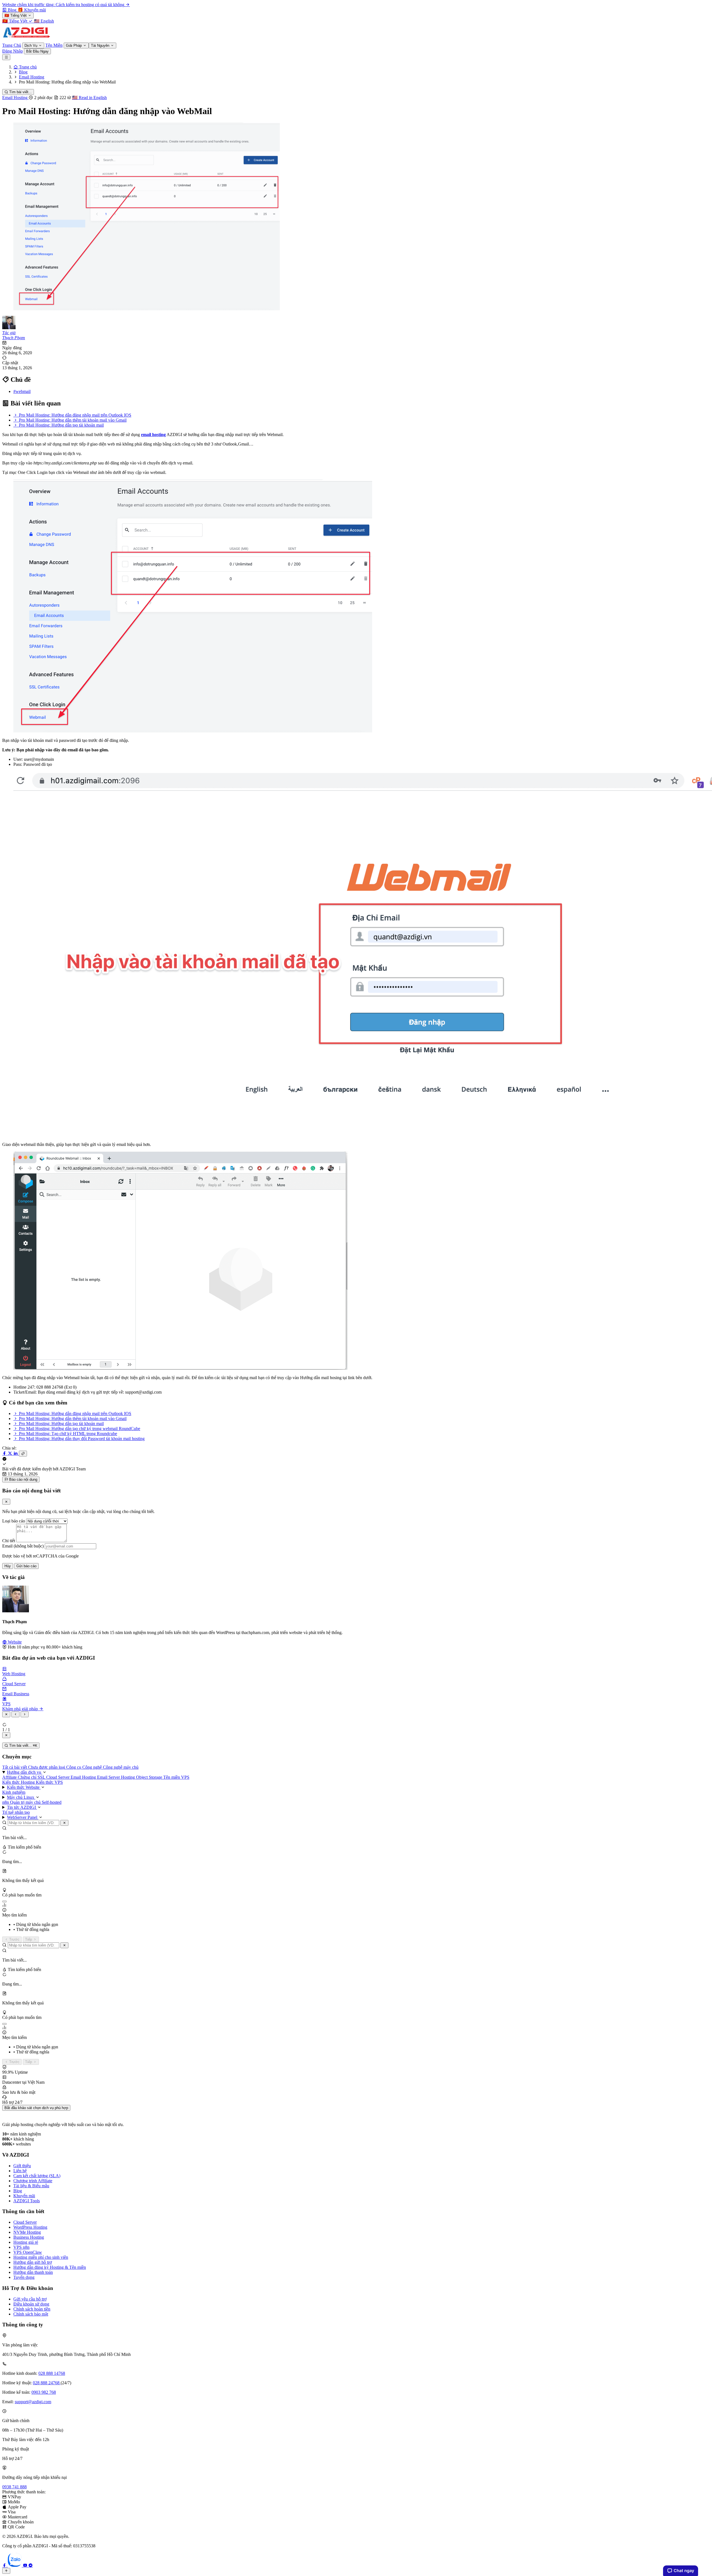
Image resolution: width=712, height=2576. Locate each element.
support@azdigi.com (33, 2402)
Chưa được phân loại (47, 1767)
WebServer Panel (23, 1817)
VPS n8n (21, 2247)
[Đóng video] (6, 1735)
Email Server (109, 1777)
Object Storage (150, 1777)
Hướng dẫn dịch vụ (25, 1772)
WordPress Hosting (30, 2227)
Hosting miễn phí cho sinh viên (41, 2257)
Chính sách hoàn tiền (32, 2309)
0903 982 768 (44, 2392)
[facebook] (5, 2565)
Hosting (128, 1777)
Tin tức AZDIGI (22, 1807)
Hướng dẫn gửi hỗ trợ (33, 2262)
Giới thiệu (22, 2166)
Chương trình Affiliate (33, 2181)
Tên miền (172, 1777)
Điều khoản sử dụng (31, 2304)
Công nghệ (93, 1767)
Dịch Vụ (31, 45)
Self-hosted (52, 1802)
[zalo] (15, 2565)
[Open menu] (6, 57)
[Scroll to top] (6, 2571)
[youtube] (26, 2565)
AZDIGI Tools (27, 2201)
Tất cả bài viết (15, 1767)
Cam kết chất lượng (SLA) (37, 2176)
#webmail (22, 391)
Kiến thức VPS (49, 1782)
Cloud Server (58, 1777)
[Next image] (25, 1714)
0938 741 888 (14, 2487)
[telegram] (31, 2565)
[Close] (6, 1502)
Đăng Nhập (13, 51)
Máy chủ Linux (21, 1797)
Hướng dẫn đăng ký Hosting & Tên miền (50, 2267)
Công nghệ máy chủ (121, 1767)
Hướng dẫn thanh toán (33, 2272)
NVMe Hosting (27, 2232)
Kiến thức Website (24, 1787)
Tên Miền (54, 45)
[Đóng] (64, 1823)
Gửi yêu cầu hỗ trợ (30, 2299)
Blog (18, 2191)
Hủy (8, 1566)
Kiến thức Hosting (19, 1782)
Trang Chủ (12, 45)
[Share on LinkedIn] (16, 1453)
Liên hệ (20, 2171)
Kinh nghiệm (14, 1792)
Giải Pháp (74, 45)
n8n (6, 1802)
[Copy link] (23, 1454)
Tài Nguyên (101, 45)
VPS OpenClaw (28, 2252)
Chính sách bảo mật (31, 2314)
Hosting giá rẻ (26, 2242)
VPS (185, 1777)
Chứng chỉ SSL (32, 1777)
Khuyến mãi (24, 2196)
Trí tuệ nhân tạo (16, 1812)
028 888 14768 (52, 2373)
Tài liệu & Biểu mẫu (31, 2186)
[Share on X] (11, 1453)
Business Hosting (29, 2237)
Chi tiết (9, 1541)
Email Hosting (15, 98)
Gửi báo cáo (26, 1566)
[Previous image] (15, 1714)
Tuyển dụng (24, 2277)
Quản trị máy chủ (26, 1802)
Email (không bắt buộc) (23, 1546)
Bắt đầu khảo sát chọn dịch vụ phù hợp (36, 2108)
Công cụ (74, 1767)
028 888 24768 (47, 2383)
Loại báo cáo (14, 1521)
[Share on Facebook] (5, 1453)
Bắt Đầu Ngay (37, 51)
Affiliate (10, 1777)
